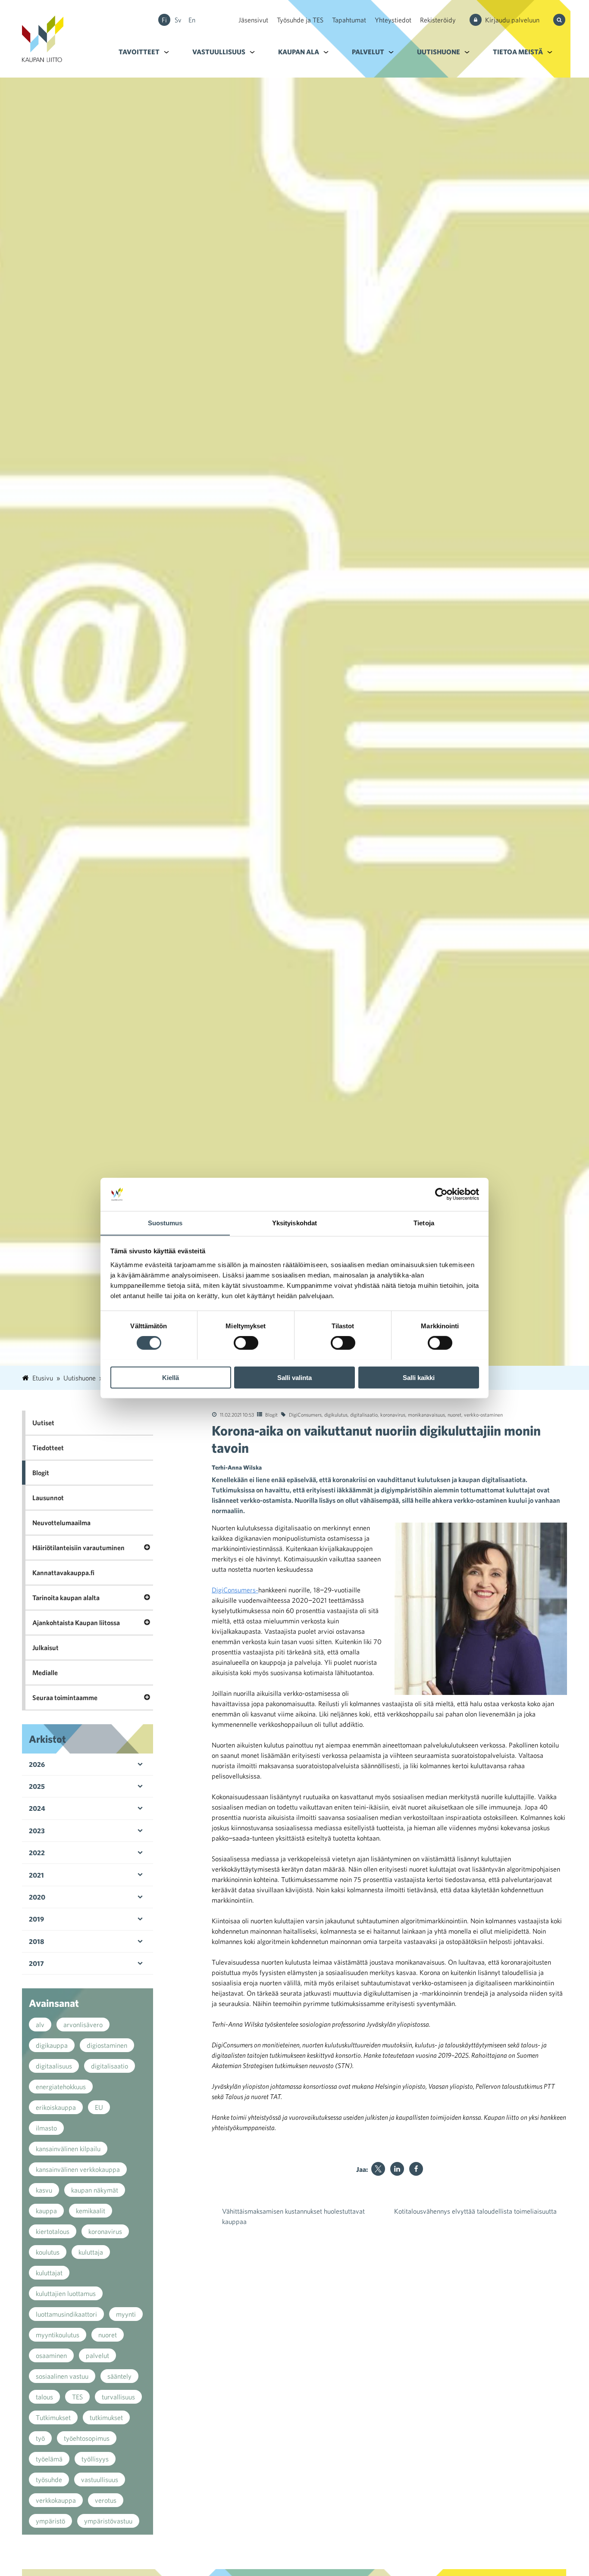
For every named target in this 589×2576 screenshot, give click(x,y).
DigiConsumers (305, 1414)
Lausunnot (48, 1498)
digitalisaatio (364, 1414)
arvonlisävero (83, 2025)
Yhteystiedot (393, 20)
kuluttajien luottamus (66, 2293)
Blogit (271, 1414)
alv (40, 2025)
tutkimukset (106, 2417)
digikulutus (336, 1414)
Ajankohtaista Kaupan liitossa (76, 1623)
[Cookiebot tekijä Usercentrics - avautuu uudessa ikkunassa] (441, 1194)
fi (164, 20)
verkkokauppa (56, 2500)
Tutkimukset (53, 2417)
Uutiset (43, 1423)
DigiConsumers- (235, 1590)
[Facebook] (416, 2169)
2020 (37, 1897)
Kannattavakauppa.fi (63, 1573)
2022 (37, 1853)
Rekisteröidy (438, 20)
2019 (36, 1919)
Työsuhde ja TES (300, 20)
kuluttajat (49, 2273)
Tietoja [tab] (424, 1223)
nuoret (454, 1414)
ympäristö (50, 2521)
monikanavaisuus (426, 1414)
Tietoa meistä (518, 52)
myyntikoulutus (58, 2335)
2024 (37, 1808)
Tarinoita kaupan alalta (66, 1598)
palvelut (97, 2355)
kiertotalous (53, 2231)
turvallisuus (118, 2397)
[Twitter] (378, 2169)
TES (77, 2397)
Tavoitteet (139, 52)
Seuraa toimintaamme (65, 1698)
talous (44, 2397)
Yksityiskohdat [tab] (294, 1223)
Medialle (45, 1673)
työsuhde (49, 2479)
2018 (36, 1941)
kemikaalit (91, 2211)
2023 (37, 1831)
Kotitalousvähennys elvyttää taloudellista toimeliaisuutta (475, 2211)
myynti (126, 2314)
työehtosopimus (87, 2438)
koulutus (48, 2252)
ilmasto (46, 2128)
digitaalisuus (54, 2066)
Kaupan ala (299, 52)
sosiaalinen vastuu (62, 2376)
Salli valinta (294, 1377)
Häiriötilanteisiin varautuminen (78, 1548)
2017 (36, 1963)
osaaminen (51, 2355)
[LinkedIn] (397, 2169)
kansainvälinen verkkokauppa (78, 2169)
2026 (37, 1764)
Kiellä (171, 1377)
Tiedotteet (48, 1448)
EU (99, 2107)
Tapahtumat (349, 20)
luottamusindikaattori (66, 2314)
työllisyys (95, 2459)
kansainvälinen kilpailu (68, 2149)
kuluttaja (91, 2252)
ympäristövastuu (108, 2521)
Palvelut (368, 52)
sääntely (119, 2376)
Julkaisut (45, 1648)
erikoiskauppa (56, 2107)
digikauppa (52, 2045)
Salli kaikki (419, 1377)
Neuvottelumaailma (61, 1523)
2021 (36, 1875)
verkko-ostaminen (483, 1414)
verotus (106, 2500)
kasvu (44, 2190)
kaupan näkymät (95, 2190)
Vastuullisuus (219, 52)
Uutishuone (439, 52)
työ (40, 2438)
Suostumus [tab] (165, 1223)
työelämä (49, 2459)
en (192, 20)
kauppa (46, 2211)
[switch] (246, 1343)
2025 (37, 1786)
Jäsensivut (253, 20)
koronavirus (393, 1414)
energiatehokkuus (61, 2087)
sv (178, 20)
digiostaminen (107, 2045)
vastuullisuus (100, 2479)
